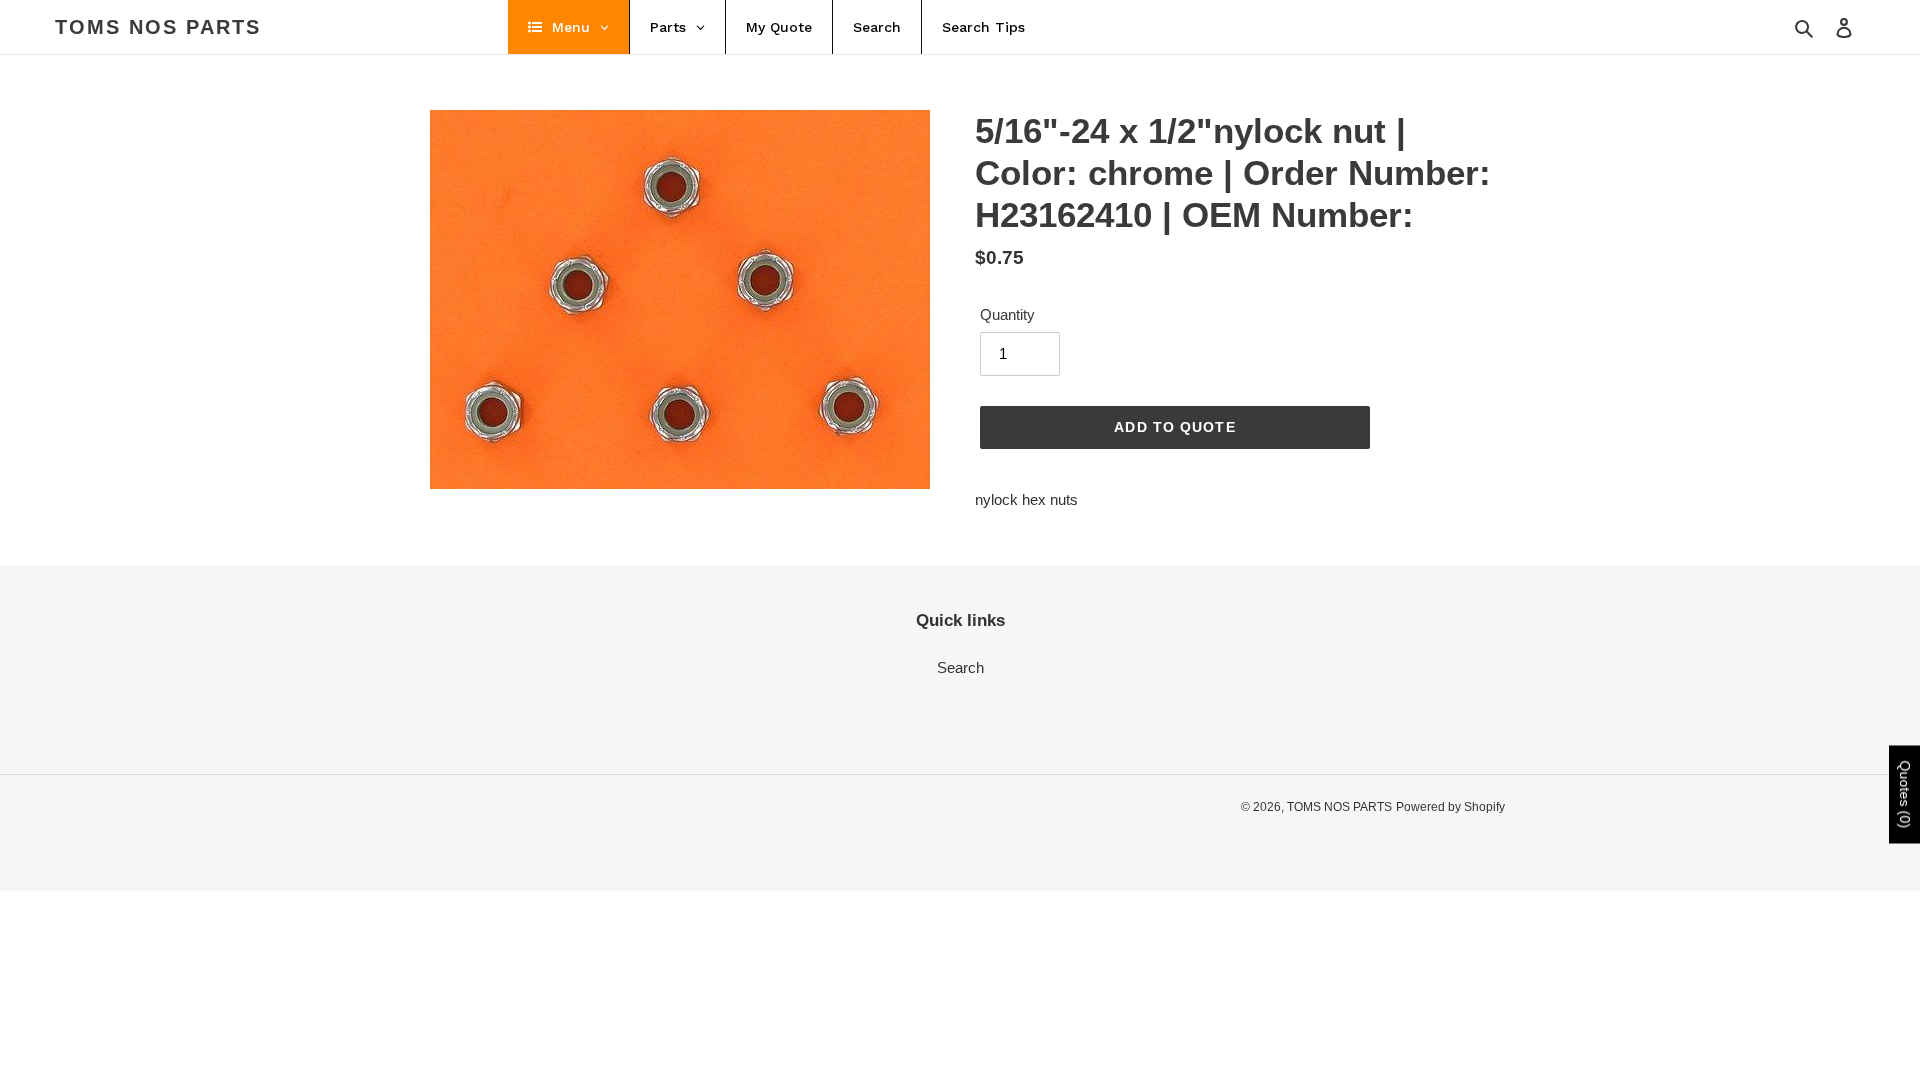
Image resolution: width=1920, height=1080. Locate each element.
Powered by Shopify (1450, 807)
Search (960, 667)
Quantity (1007, 314)
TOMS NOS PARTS (158, 27)
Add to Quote (1174, 427)
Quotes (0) (1905, 795)
